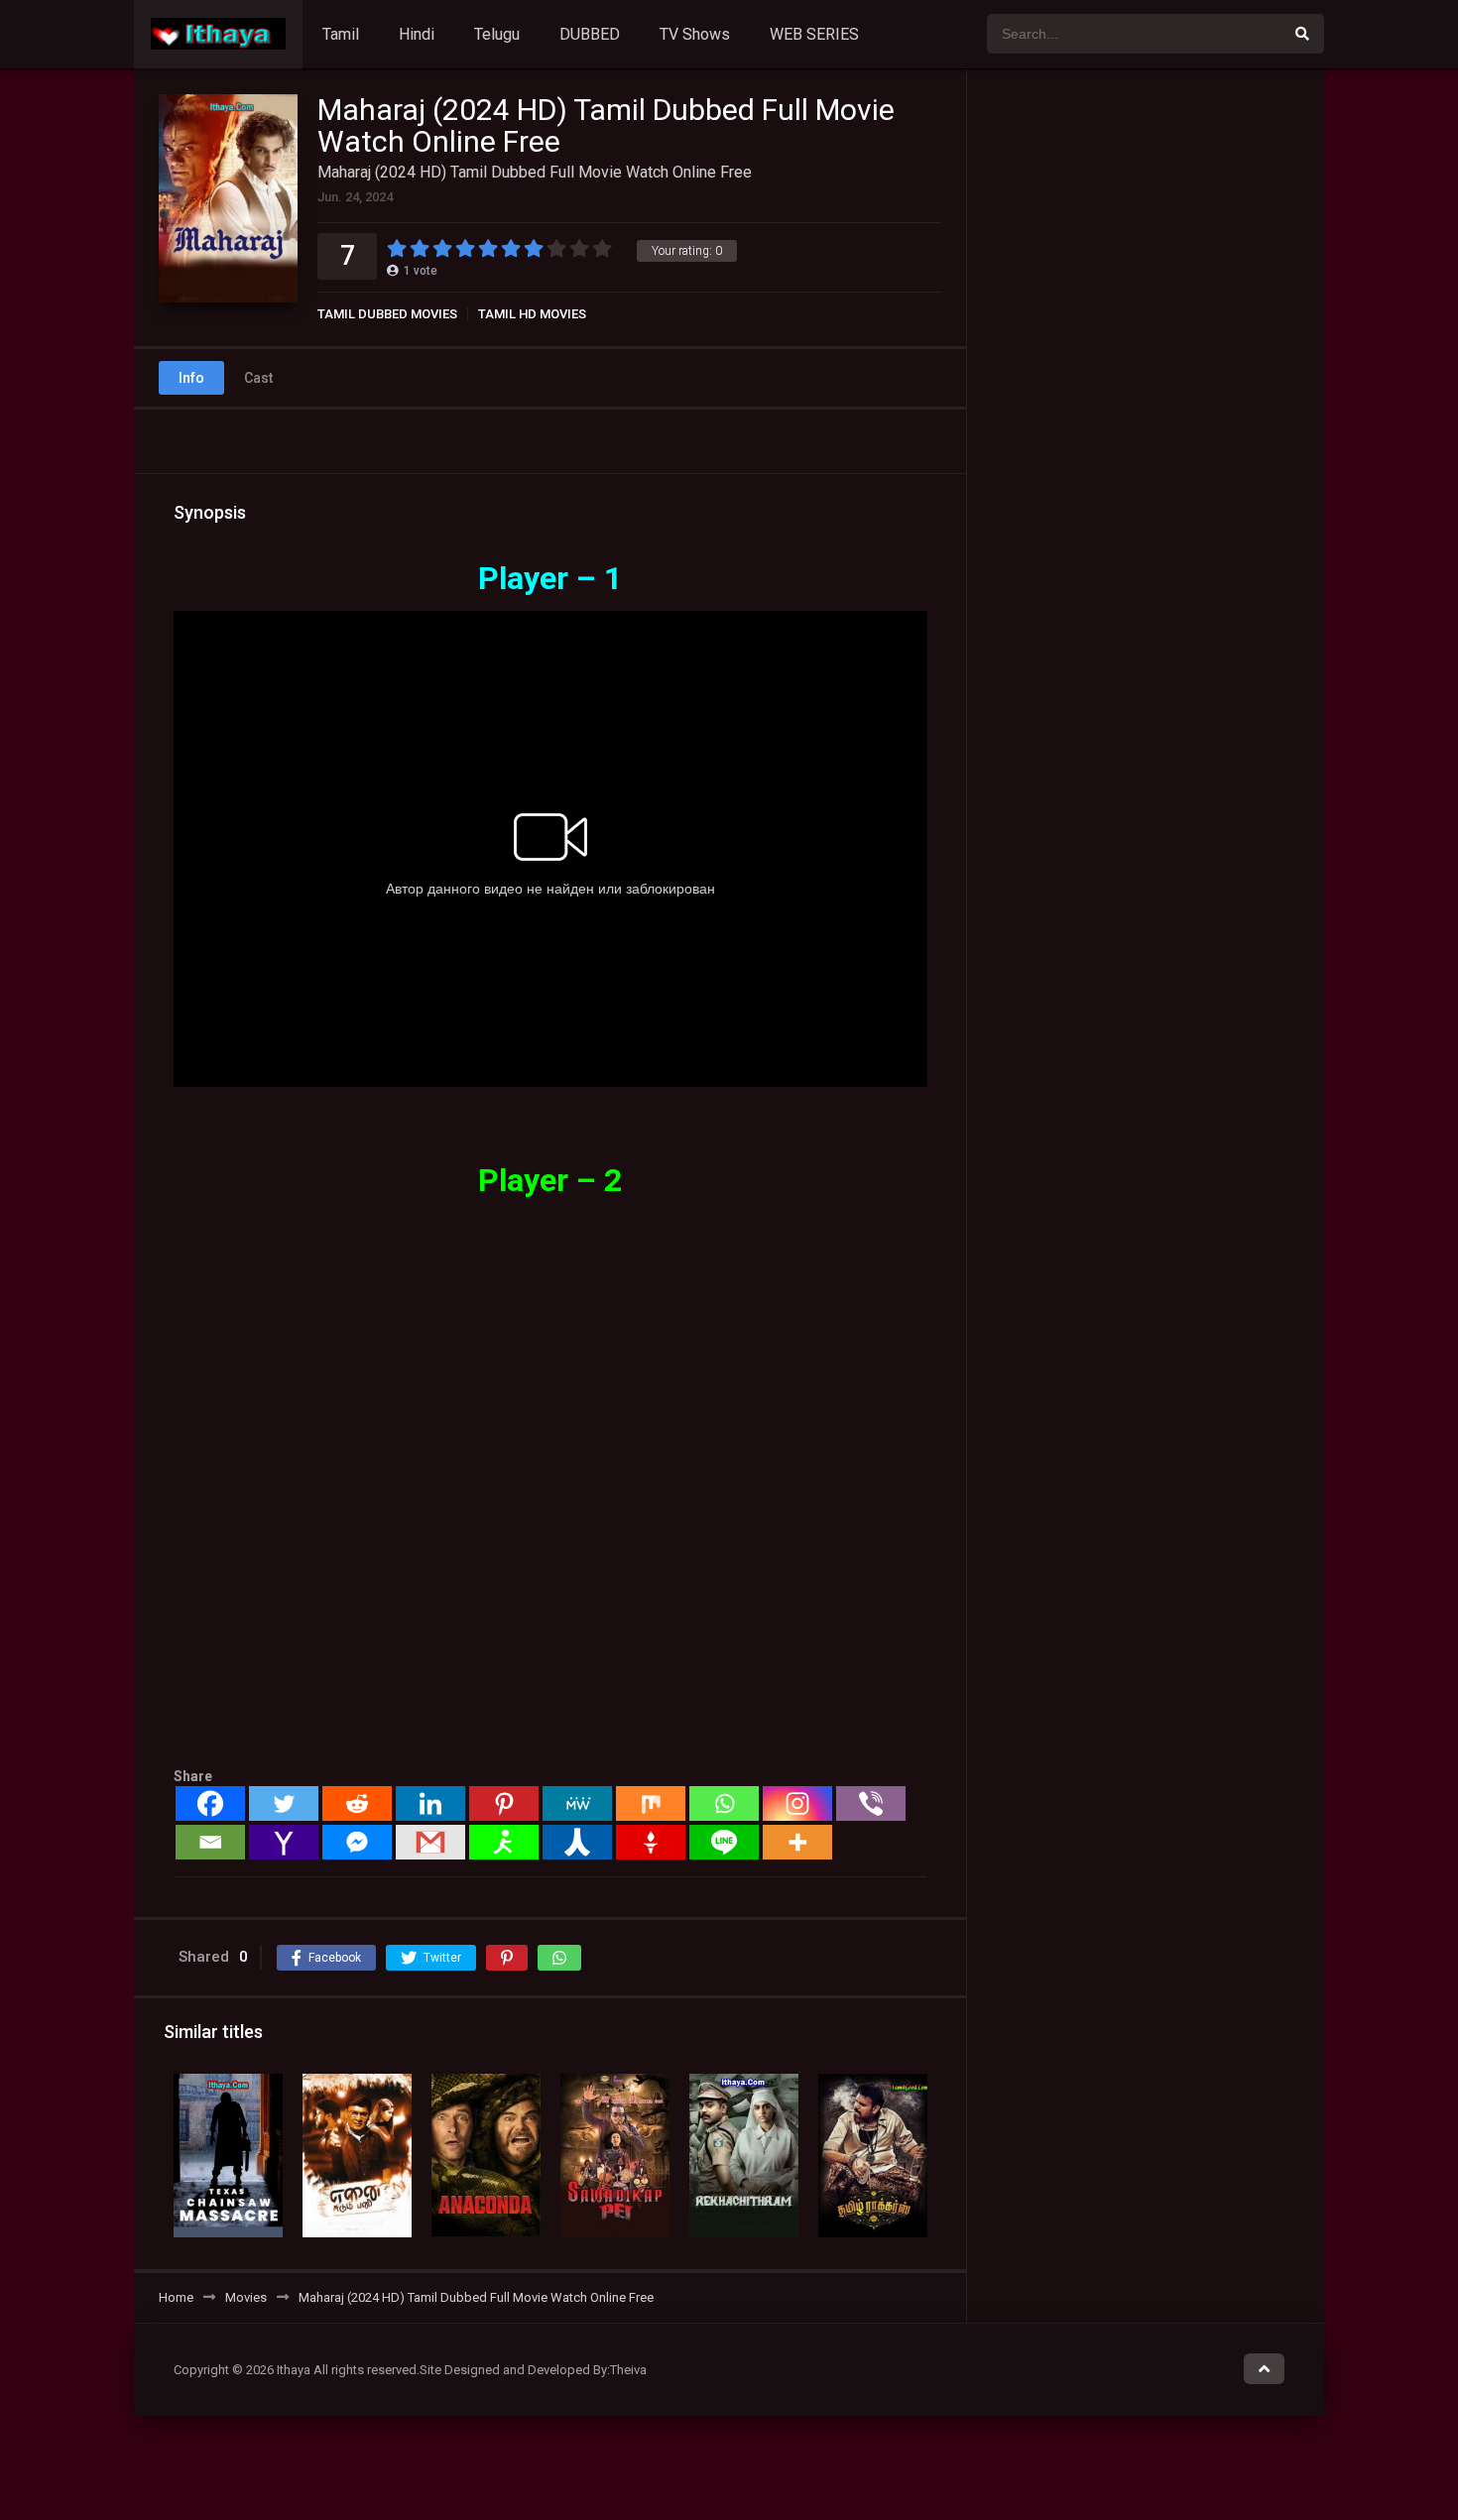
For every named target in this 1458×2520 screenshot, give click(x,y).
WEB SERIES (814, 34)
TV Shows (695, 34)
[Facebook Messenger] (357, 1842)
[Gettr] (651, 1842)
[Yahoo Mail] (284, 1842)
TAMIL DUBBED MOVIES (387, 314)
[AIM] (504, 1842)
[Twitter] (284, 1803)
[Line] (724, 1842)
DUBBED (590, 34)
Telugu (497, 34)
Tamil (341, 34)
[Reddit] (357, 1803)
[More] (797, 1842)
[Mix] (651, 1803)
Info (191, 378)
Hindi (417, 34)
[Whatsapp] (724, 1803)
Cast (258, 378)
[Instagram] (797, 1803)
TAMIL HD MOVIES (532, 314)
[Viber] (871, 1803)
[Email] (210, 1842)
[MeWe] (577, 1803)
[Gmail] (430, 1842)
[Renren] (577, 1842)
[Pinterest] (504, 1803)
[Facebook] (210, 1803)
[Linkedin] (430, 1803)
